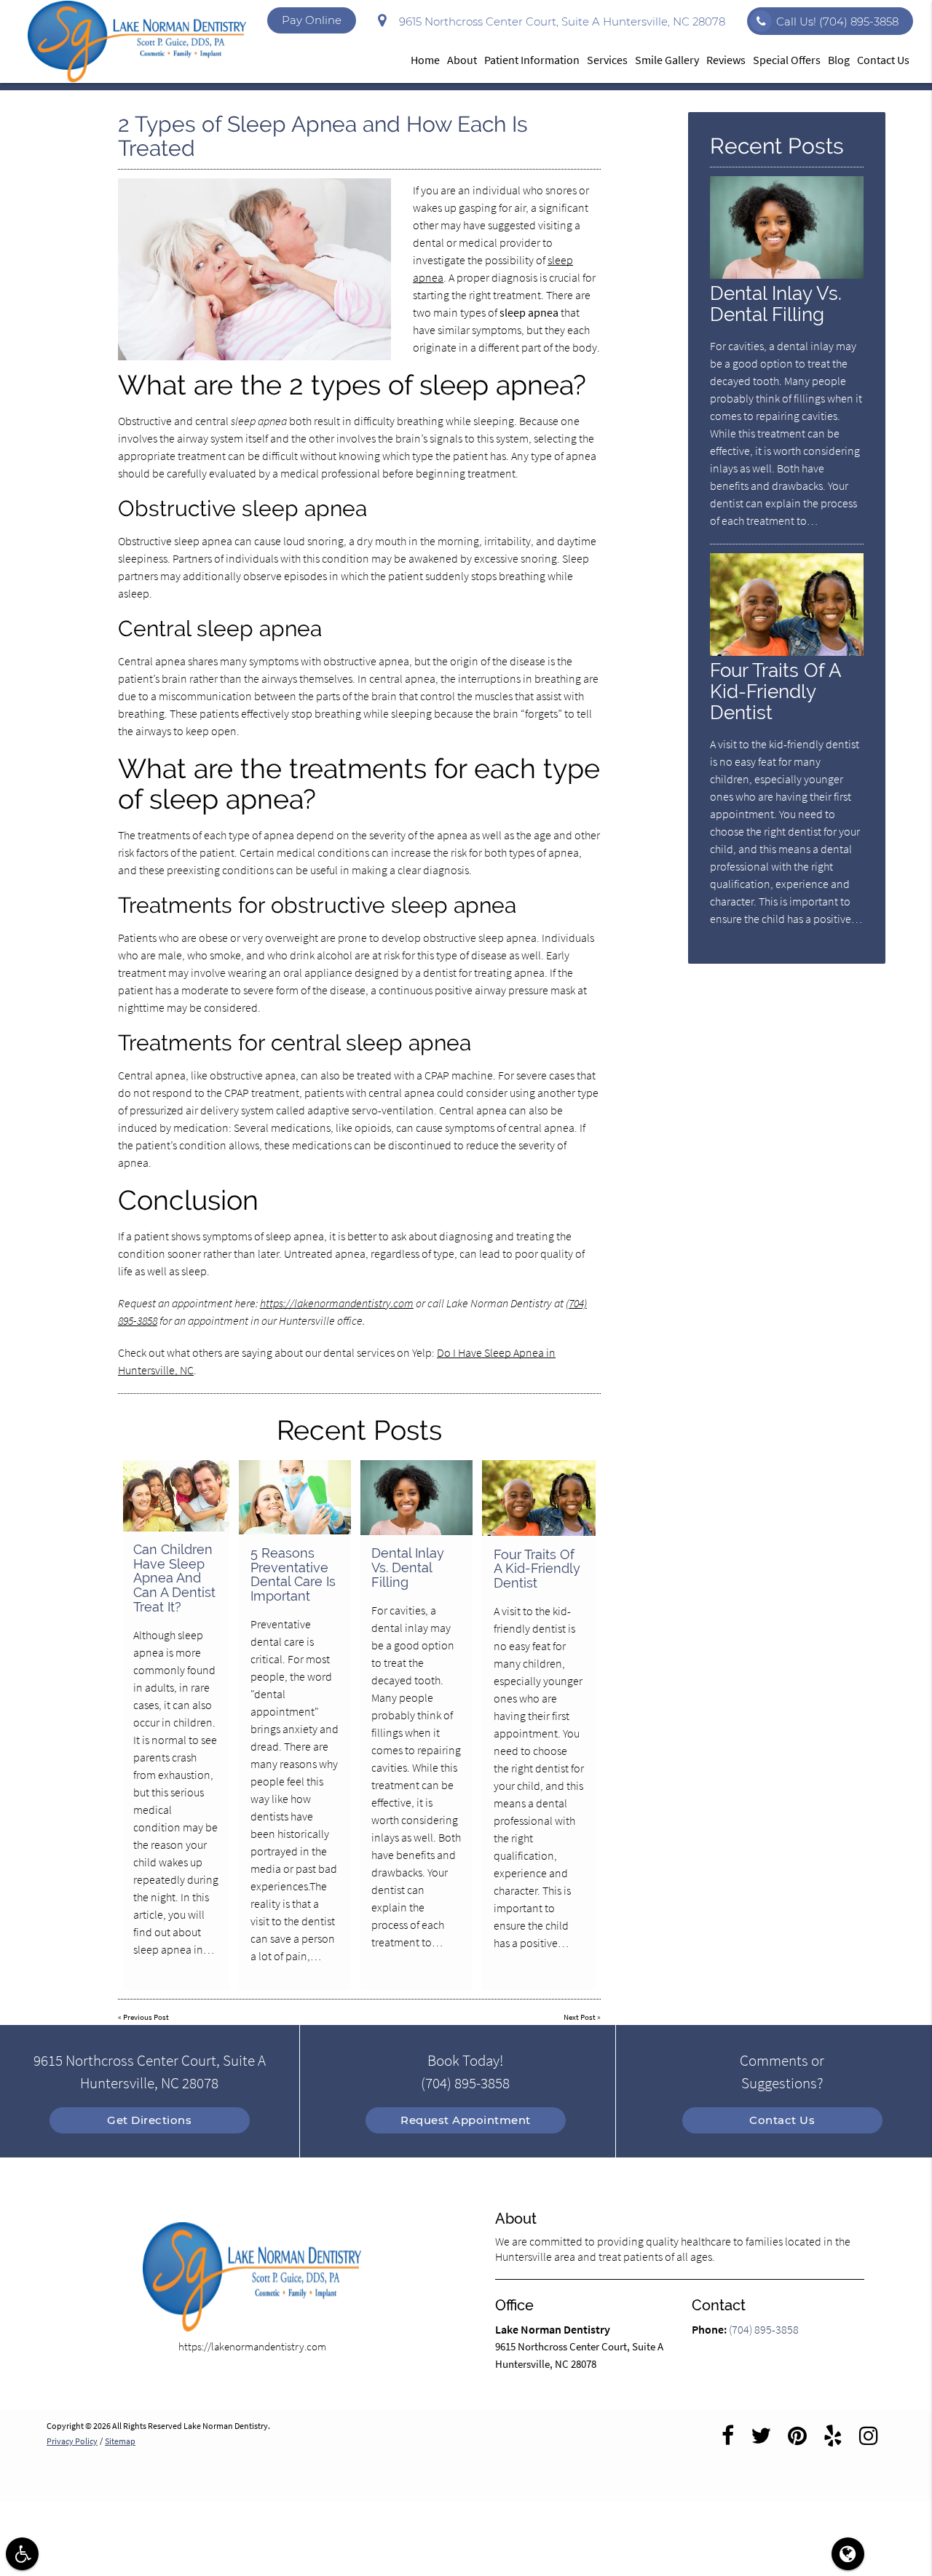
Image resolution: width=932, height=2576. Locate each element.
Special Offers (787, 60)
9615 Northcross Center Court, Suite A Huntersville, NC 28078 (559, 21)
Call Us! (837, 21)
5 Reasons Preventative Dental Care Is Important (293, 1574)
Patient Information (532, 60)
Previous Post (146, 2017)
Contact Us (883, 60)
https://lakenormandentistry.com (337, 1303)
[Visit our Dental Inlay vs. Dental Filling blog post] (416, 1498)
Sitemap (120, 2441)
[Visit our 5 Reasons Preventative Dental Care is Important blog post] (295, 1497)
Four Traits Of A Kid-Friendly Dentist (537, 1569)
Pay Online (312, 20)
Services (607, 60)
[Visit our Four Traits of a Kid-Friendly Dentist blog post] (539, 1498)
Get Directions (149, 2120)
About (462, 60)
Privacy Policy (72, 2441)
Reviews (726, 60)
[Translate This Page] (848, 2554)
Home (425, 60)
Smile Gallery (667, 60)
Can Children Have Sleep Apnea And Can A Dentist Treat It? (174, 1578)
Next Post (580, 2017)
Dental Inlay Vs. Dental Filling (408, 1568)
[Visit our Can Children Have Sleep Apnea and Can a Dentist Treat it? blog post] (177, 1496)
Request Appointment (466, 2120)
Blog (839, 60)
